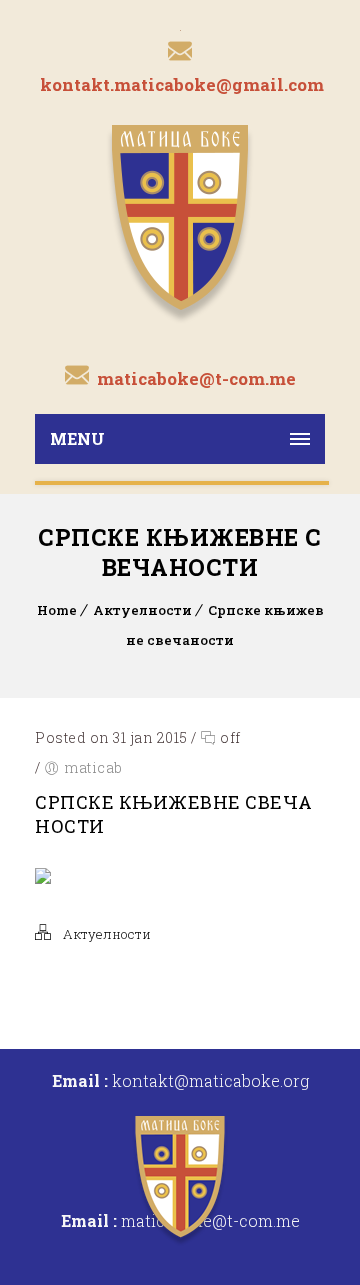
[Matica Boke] (180, 222)
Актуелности (142, 610)
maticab (93, 767)
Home (57, 610)
